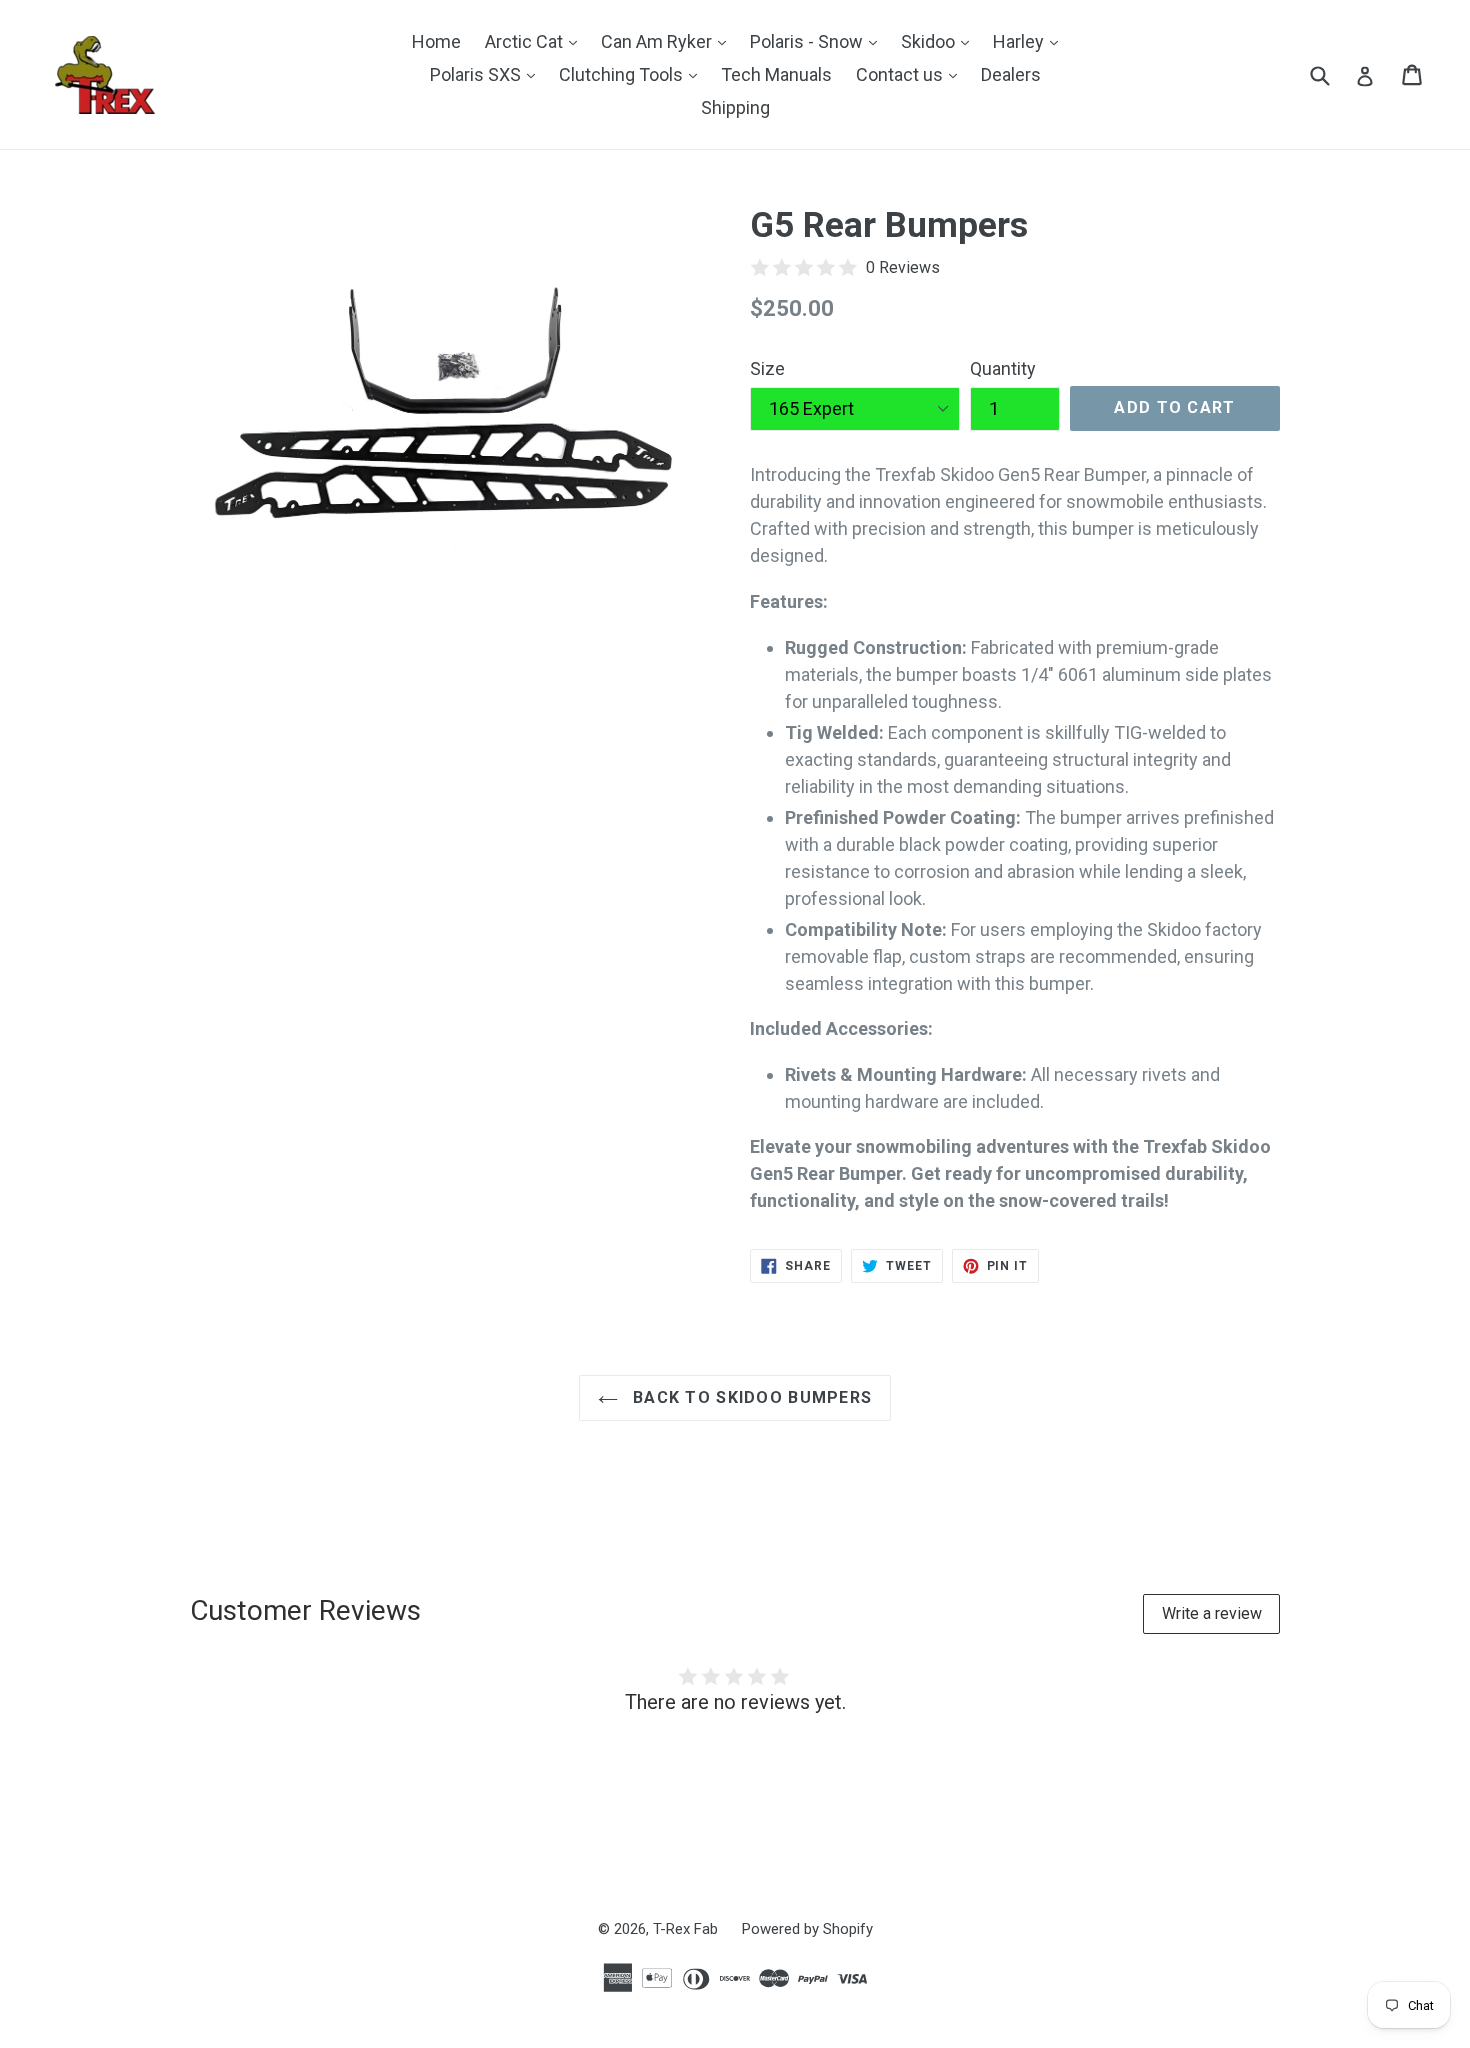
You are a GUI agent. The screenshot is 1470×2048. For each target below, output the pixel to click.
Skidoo (940, 41)
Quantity (1003, 368)
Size (767, 368)
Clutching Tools (633, 74)
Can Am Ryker (668, 41)
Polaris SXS (487, 74)
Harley (1030, 41)
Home (436, 41)
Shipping (735, 107)
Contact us (911, 74)
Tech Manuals (776, 74)
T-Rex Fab (685, 1929)
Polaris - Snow (818, 41)
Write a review (1212, 1613)
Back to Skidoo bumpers (750, 1397)
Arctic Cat (536, 41)
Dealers (1011, 74)
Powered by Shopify (807, 1929)
